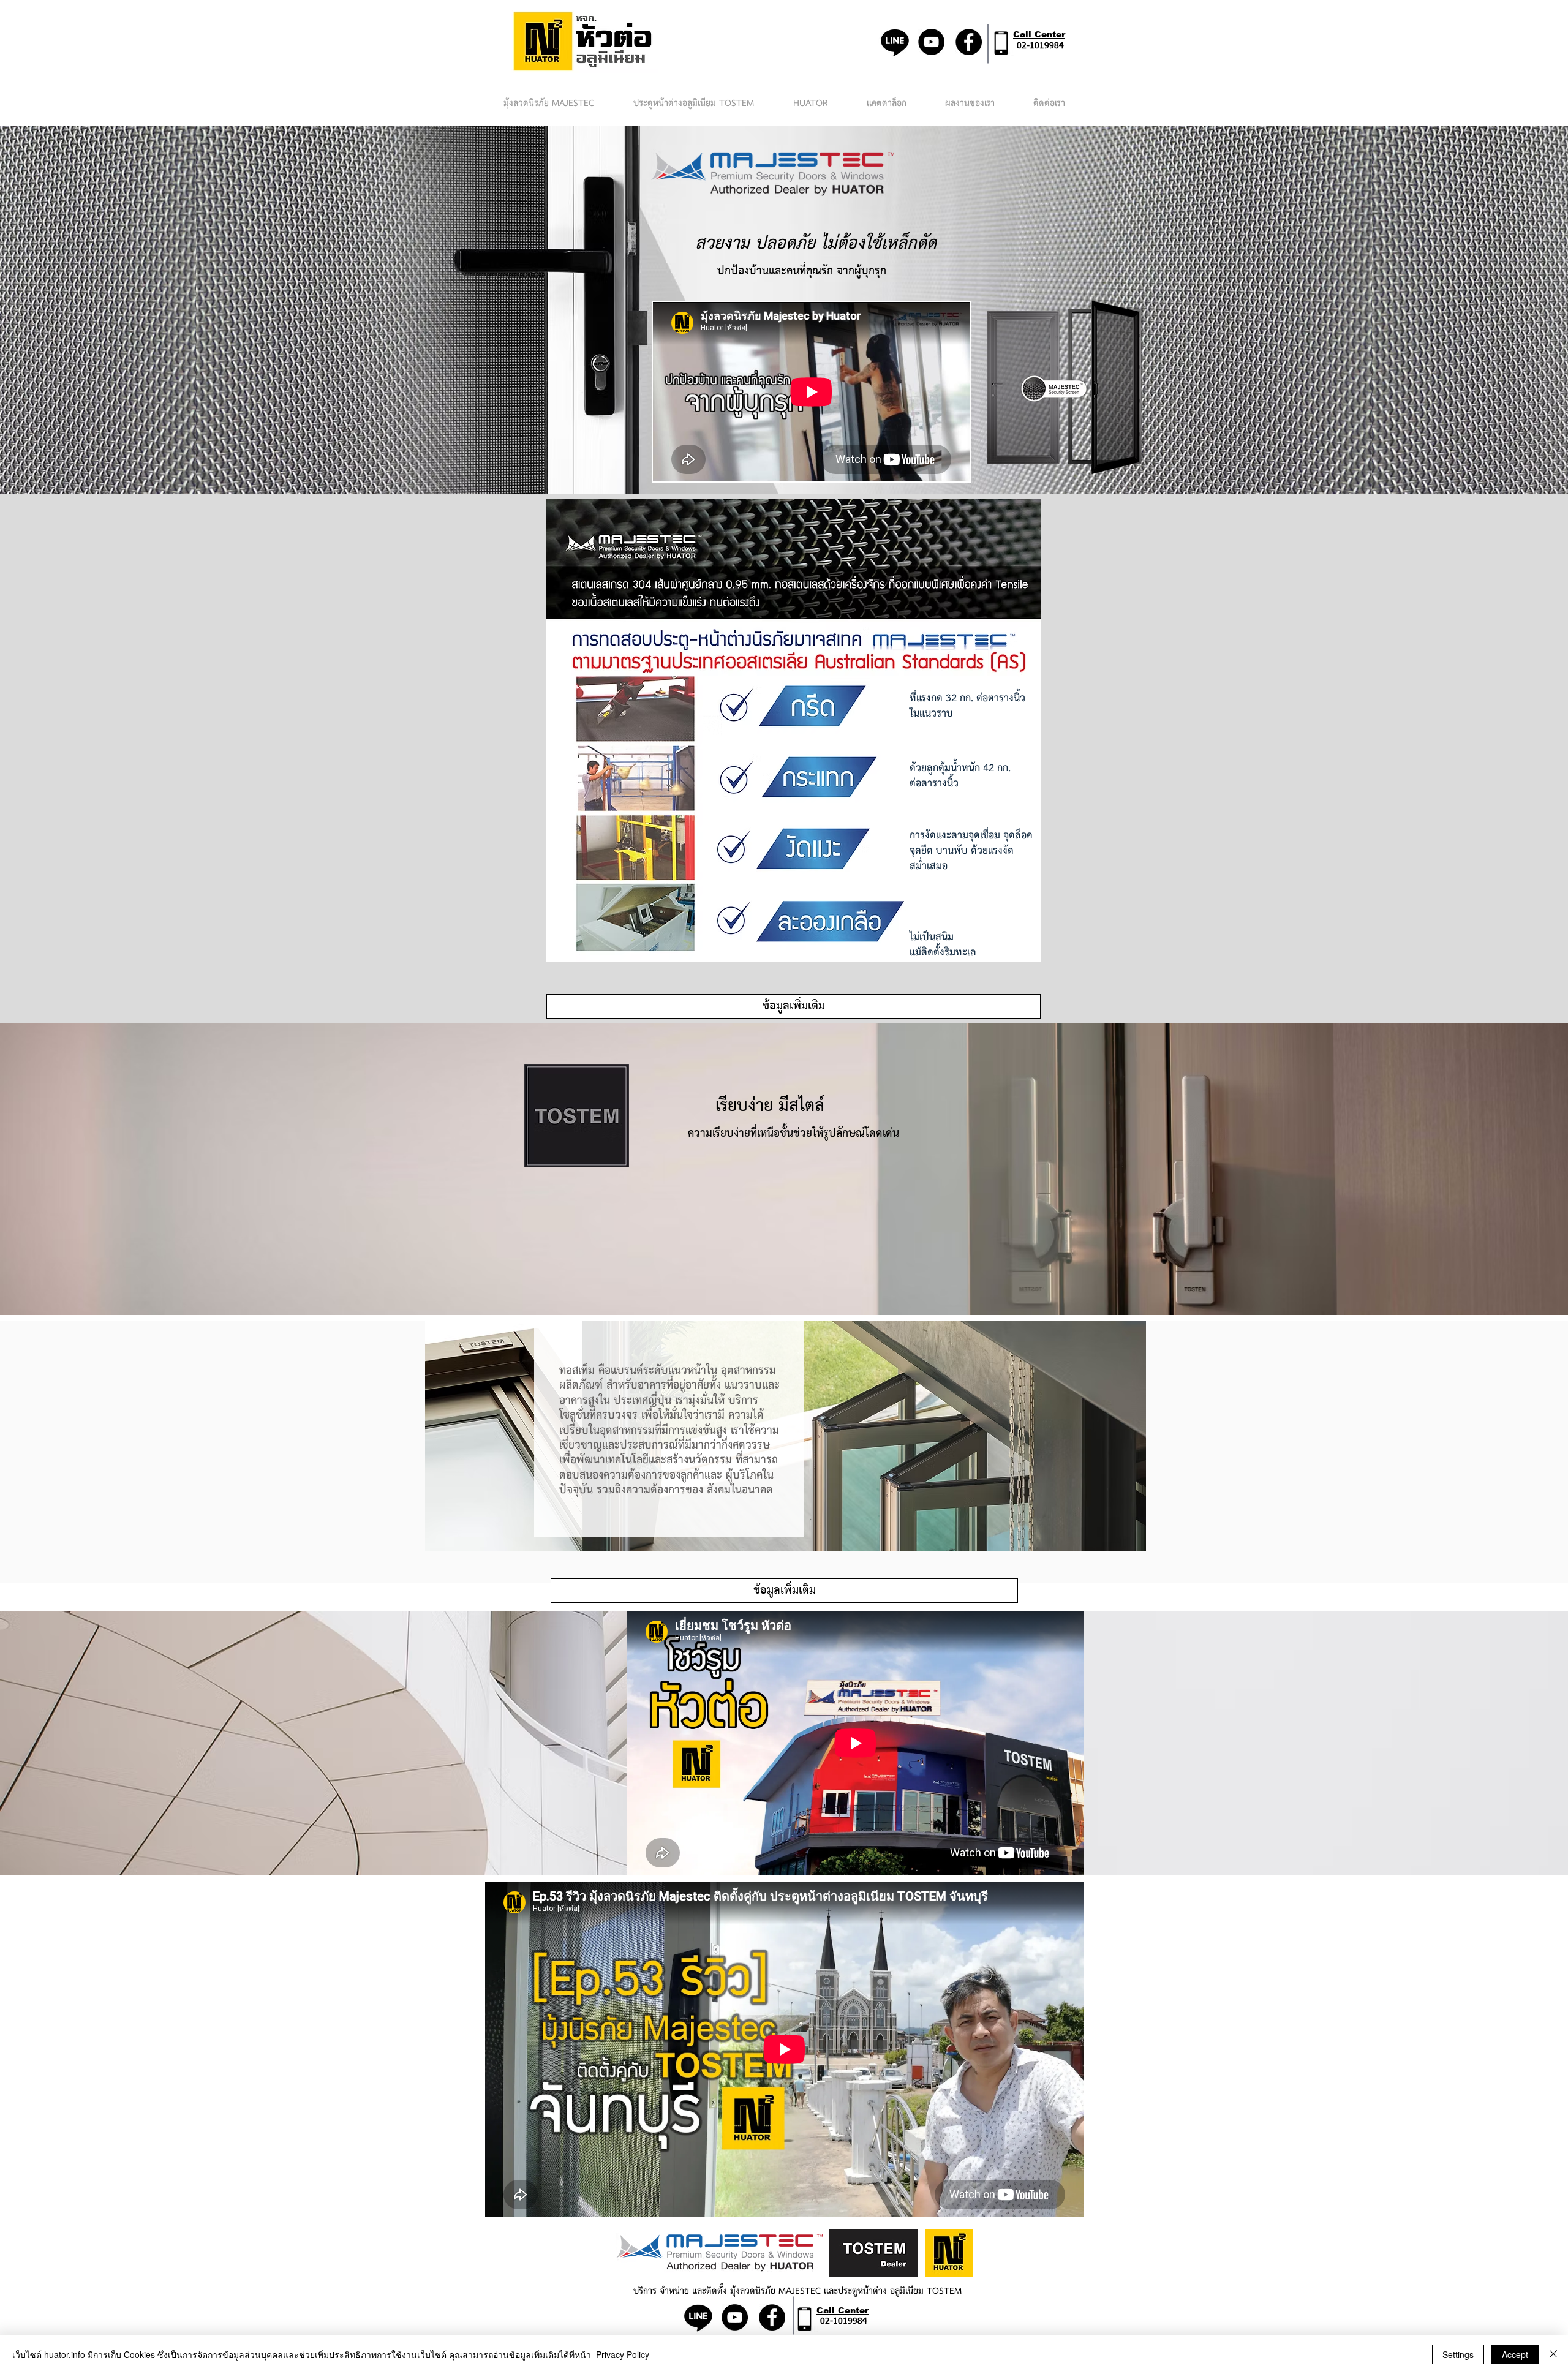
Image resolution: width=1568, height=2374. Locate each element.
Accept (1515, 2354)
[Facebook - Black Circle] (969, 42)
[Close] (1553, 2354)
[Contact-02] (1001, 43)
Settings (1458, 2354)
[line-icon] (895, 42)
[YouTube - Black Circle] (931, 42)
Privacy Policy (623, 2354)
